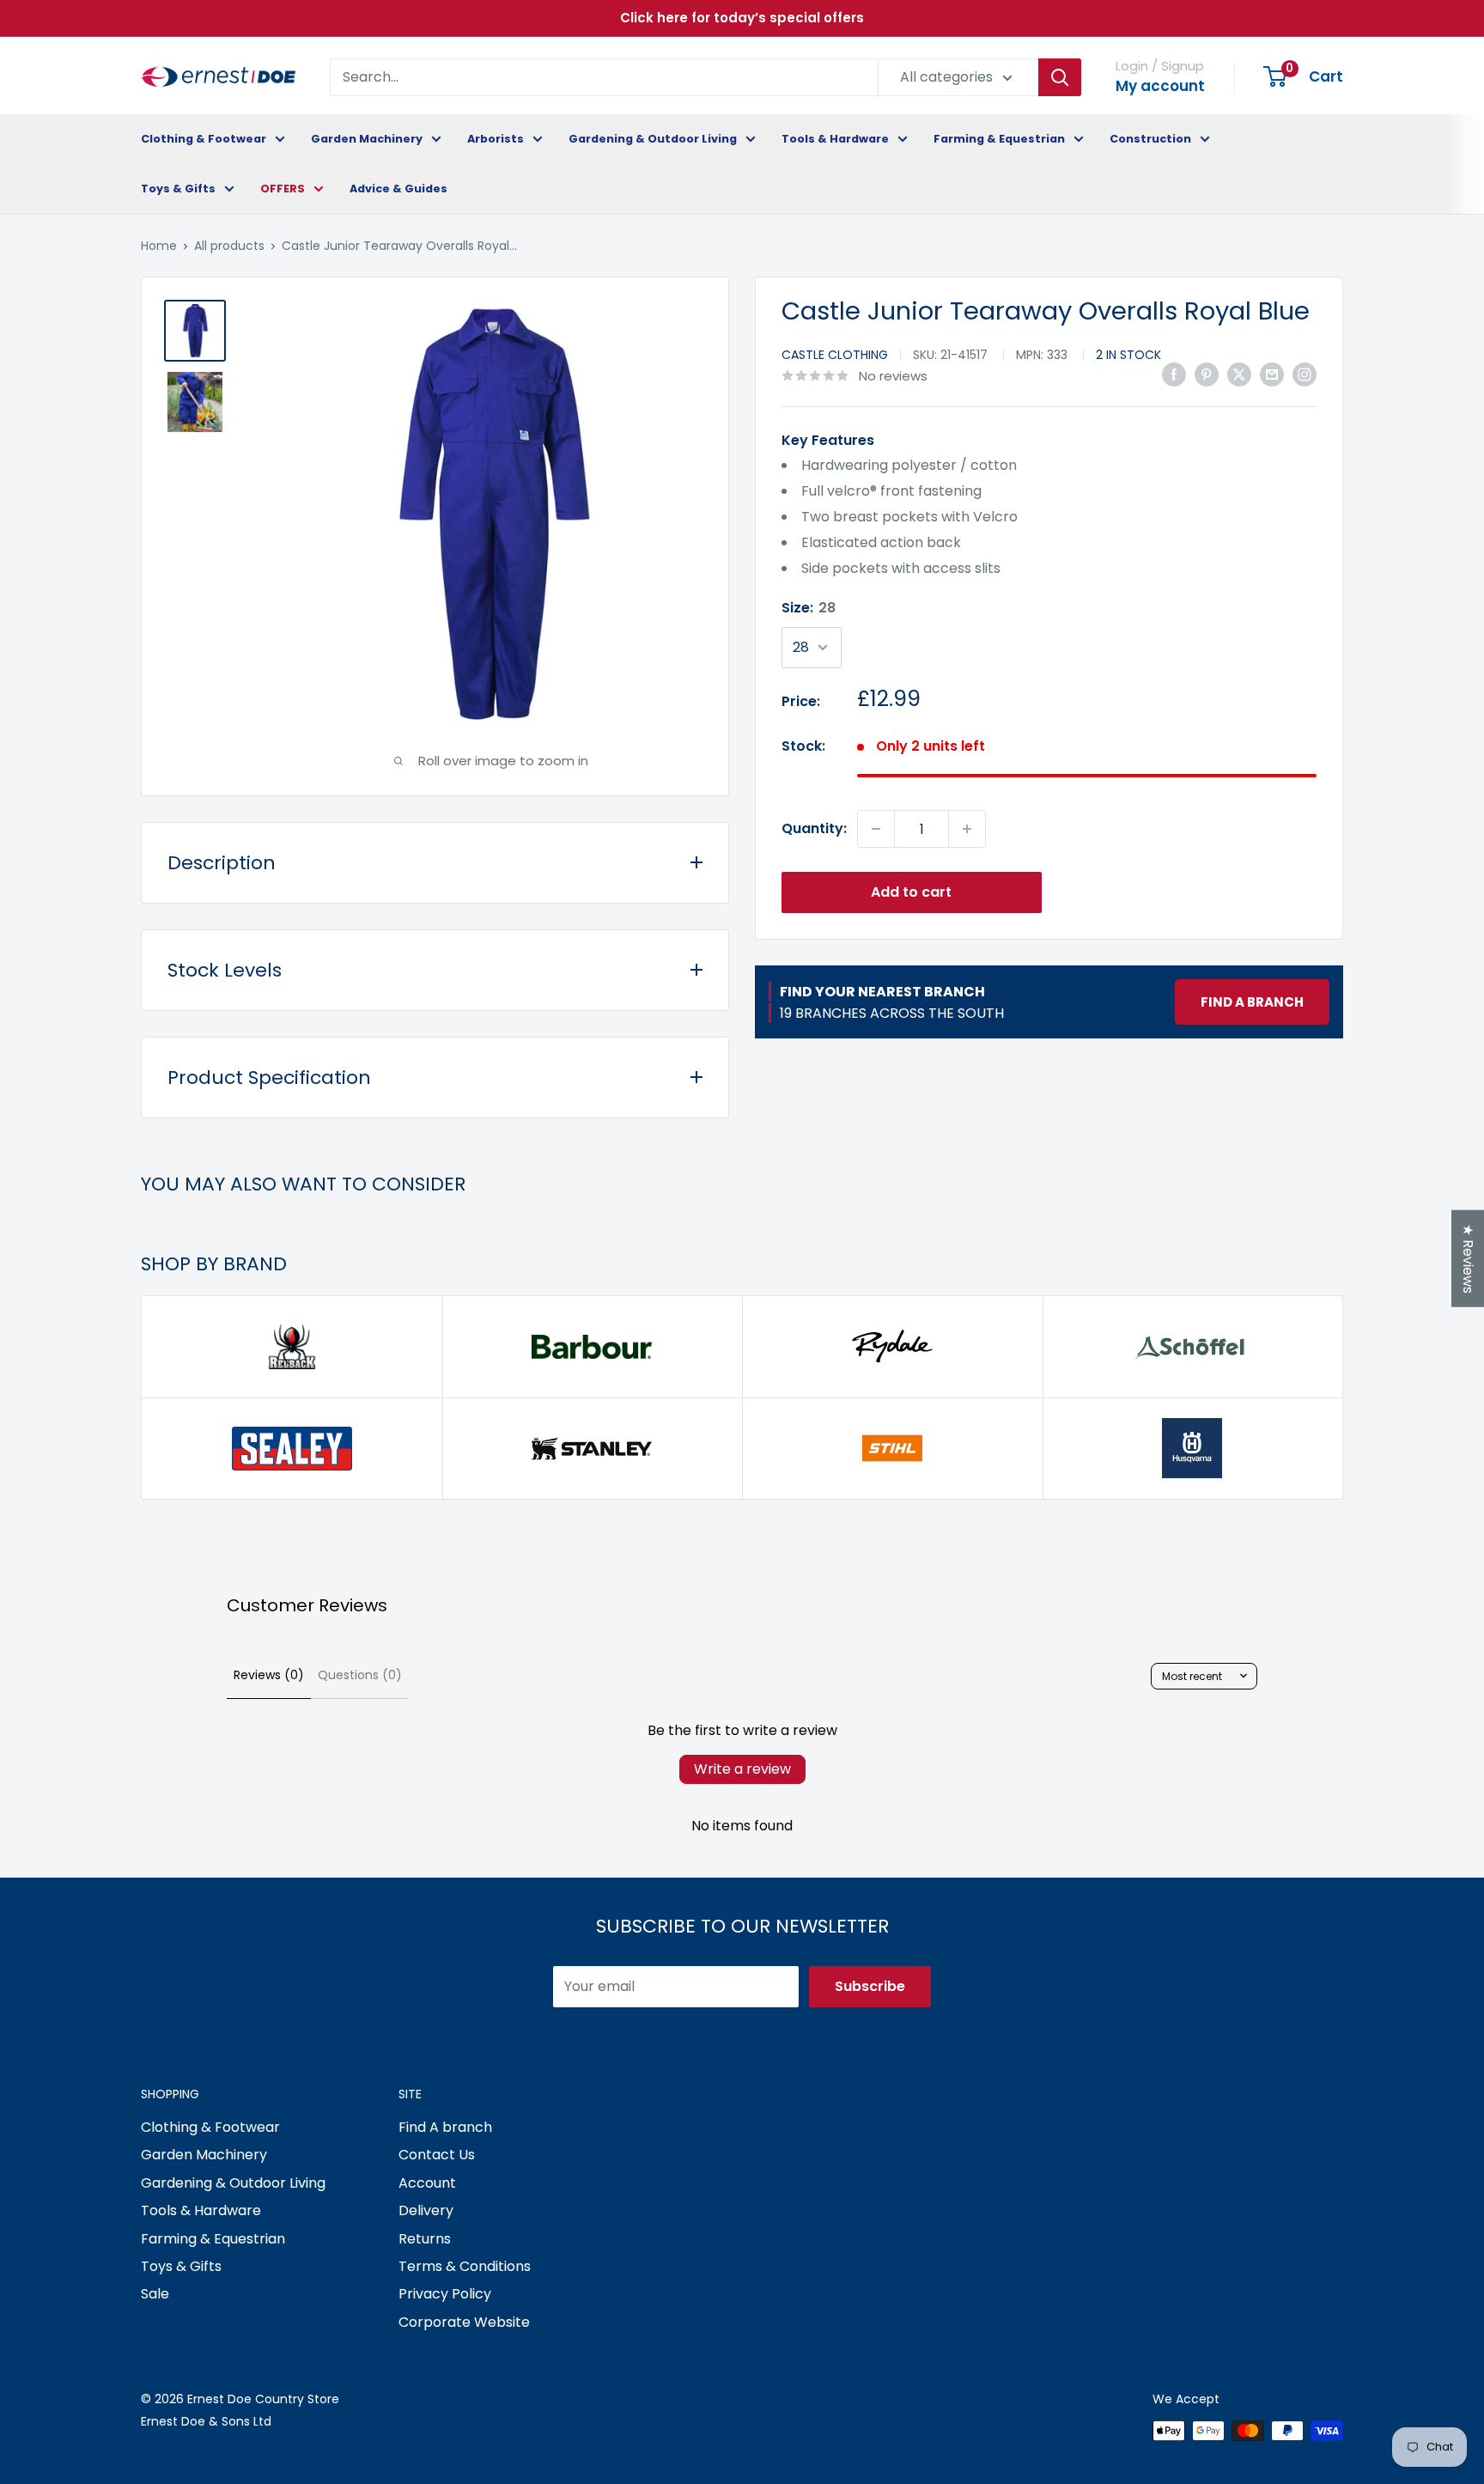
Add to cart (911, 892)
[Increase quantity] (967, 829)
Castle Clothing (835, 355)
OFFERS (283, 189)
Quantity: (814, 828)
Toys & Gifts (178, 189)
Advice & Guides (398, 189)
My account (1160, 86)
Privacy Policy (445, 2294)
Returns (425, 2239)
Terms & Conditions (465, 2266)
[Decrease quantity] (876, 829)
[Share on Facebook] (1174, 374)
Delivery (426, 2210)
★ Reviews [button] (1468, 1259)
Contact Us (437, 2155)
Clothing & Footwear (204, 139)
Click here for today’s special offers (742, 18)
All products (229, 246)
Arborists (496, 139)
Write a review (742, 1769)
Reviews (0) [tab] (269, 1675)
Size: (809, 608)
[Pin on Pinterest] (1207, 374)
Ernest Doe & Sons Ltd (206, 2421)
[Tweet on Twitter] (1239, 374)
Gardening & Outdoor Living (653, 139)
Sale (155, 2294)
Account (427, 2183)
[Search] (1060, 77)
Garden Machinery (367, 139)
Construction (1150, 139)
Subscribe (870, 1986)
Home (159, 246)
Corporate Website (464, 2322)
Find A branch (445, 2127)
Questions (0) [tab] (360, 1675)
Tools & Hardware (835, 139)
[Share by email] (1272, 374)
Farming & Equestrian (999, 139)
